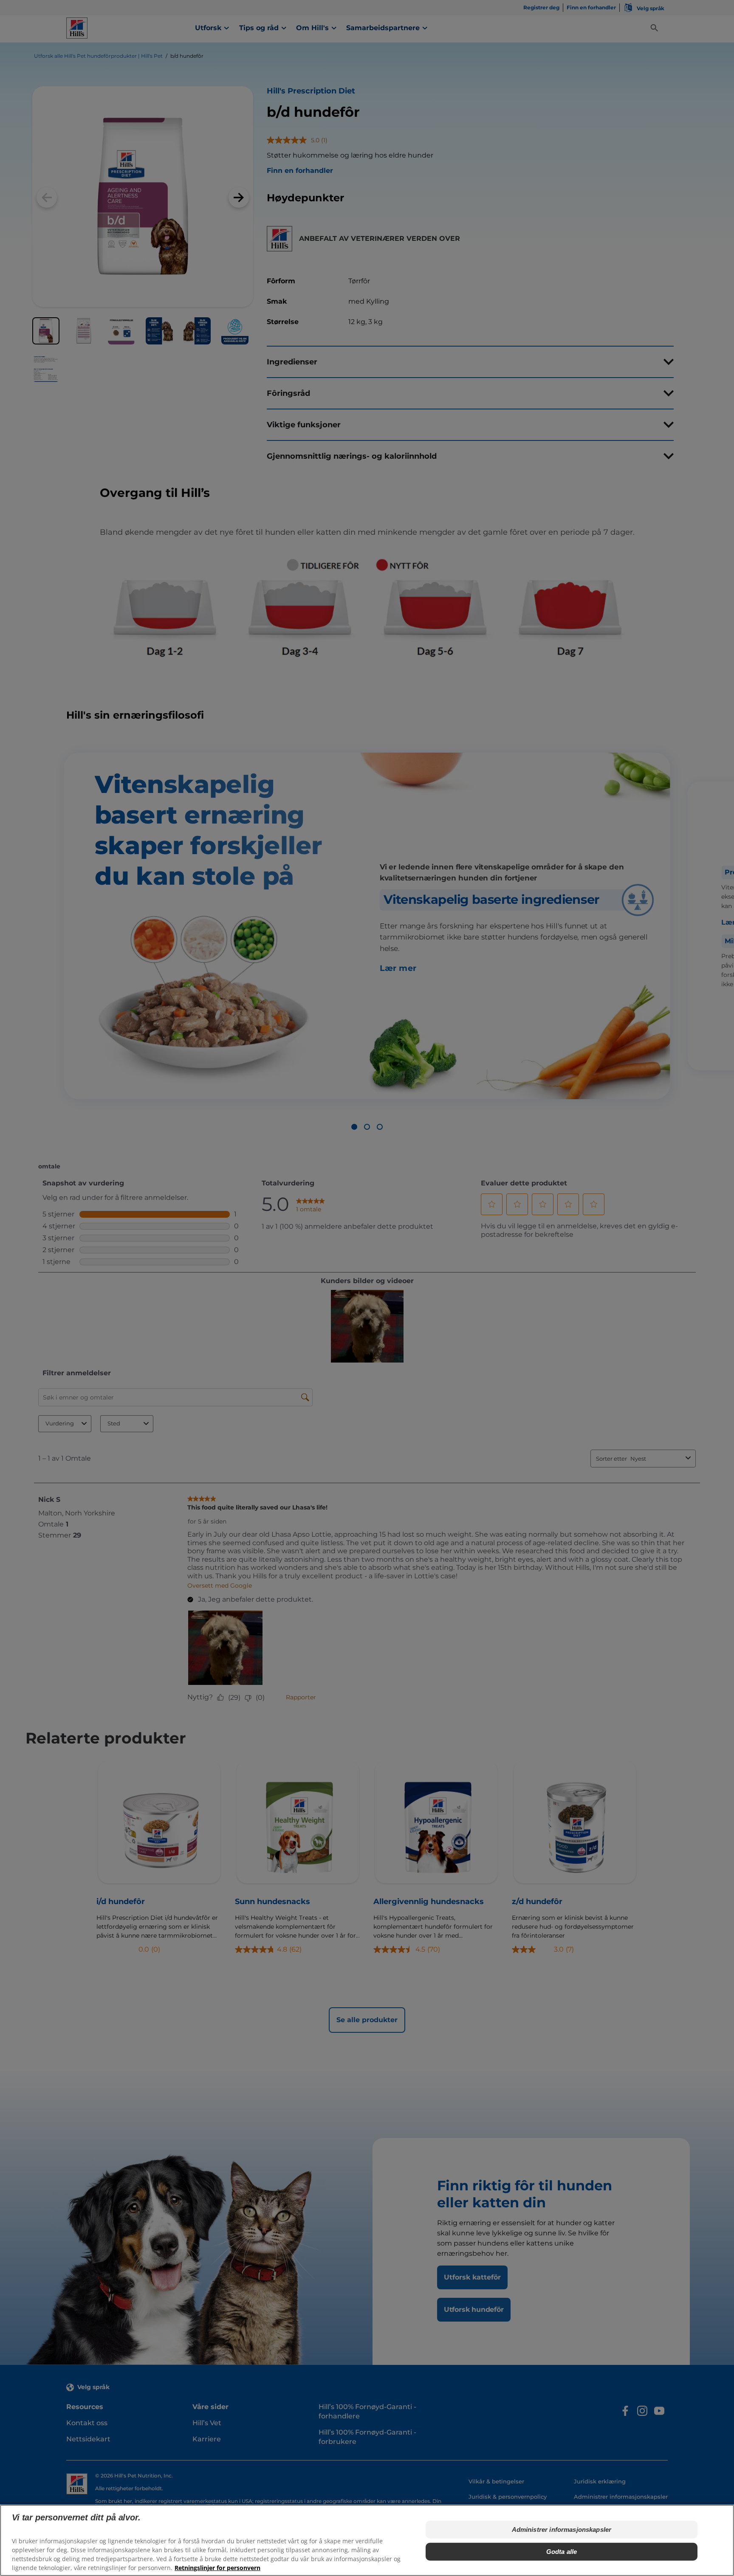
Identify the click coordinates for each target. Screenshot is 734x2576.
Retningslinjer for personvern (217, 2568)
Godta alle (562, 2552)
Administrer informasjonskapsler (562, 2529)
